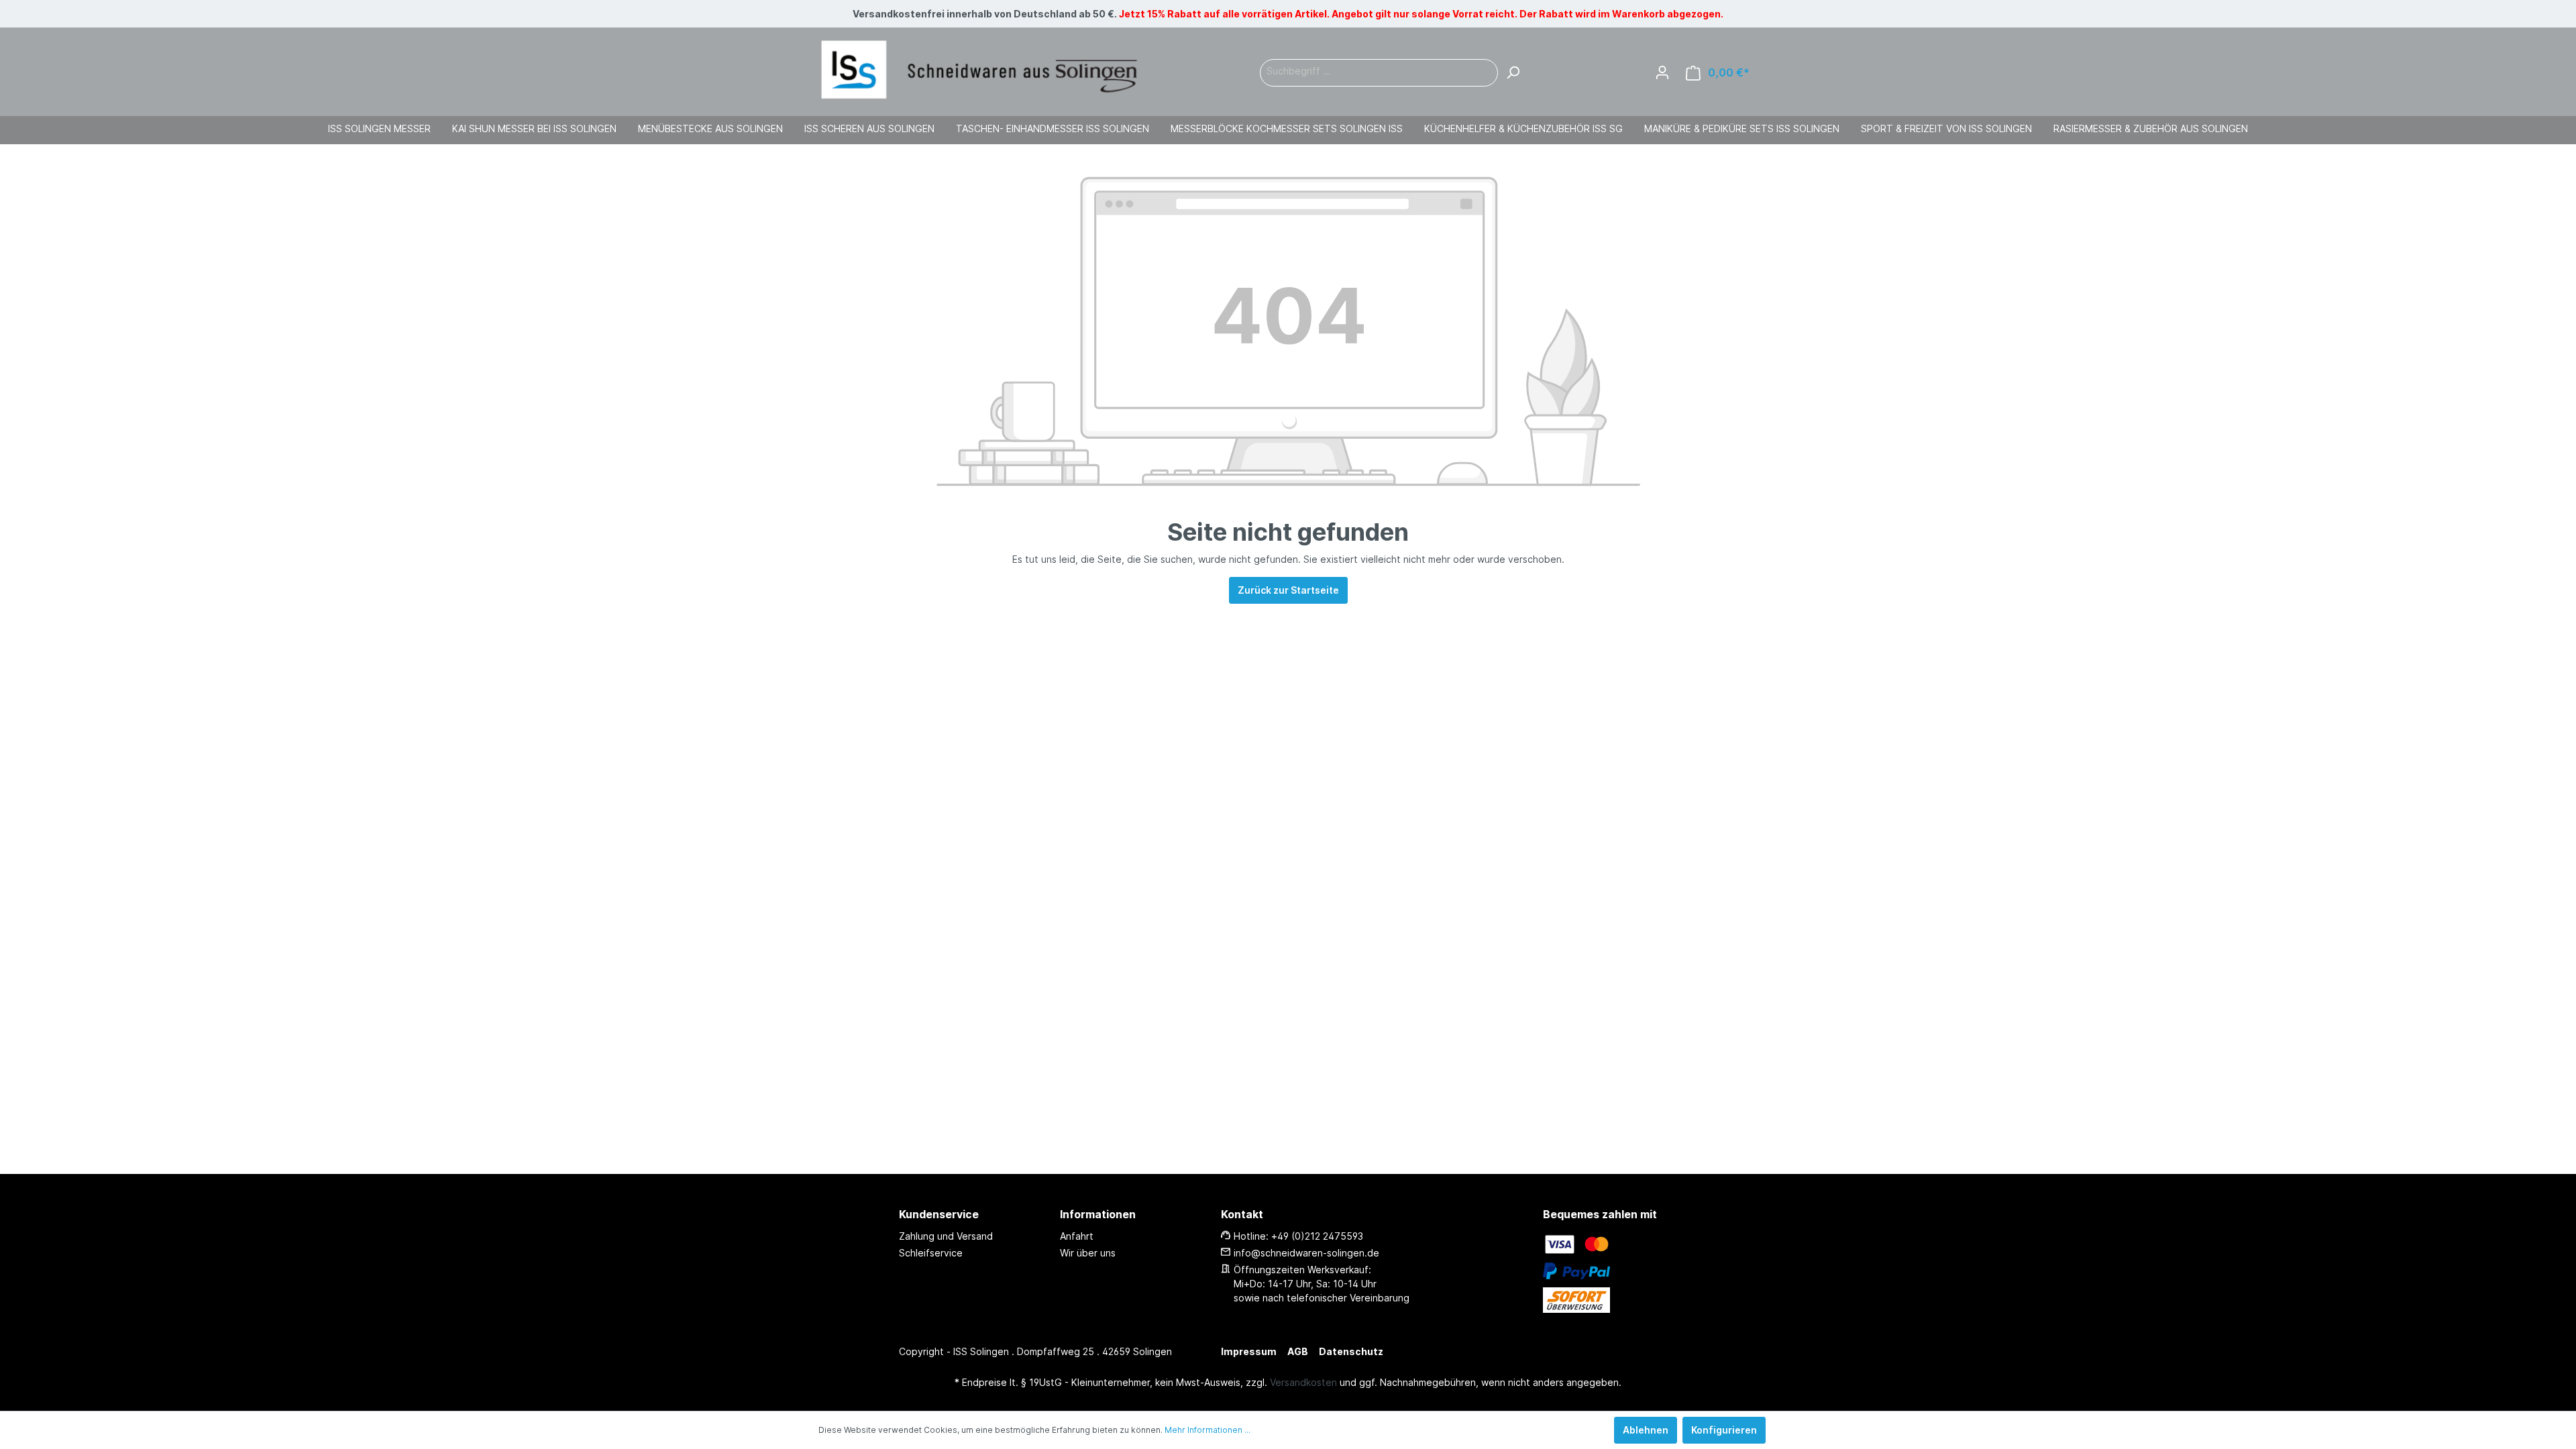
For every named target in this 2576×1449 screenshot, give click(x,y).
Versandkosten (1303, 1382)
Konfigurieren (1724, 1430)
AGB (1298, 1351)
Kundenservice (939, 1214)
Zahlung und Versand (946, 1236)
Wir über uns (1088, 1253)
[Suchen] (1513, 73)
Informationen (1098, 1214)
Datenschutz (1351, 1351)
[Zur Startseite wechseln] (979, 70)
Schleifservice (931, 1253)
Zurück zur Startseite (1288, 590)
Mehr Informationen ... (1207, 1430)
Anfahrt (1077, 1236)
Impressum (1249, 1351)
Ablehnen (1646, 1430)
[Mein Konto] (1662, 72)
